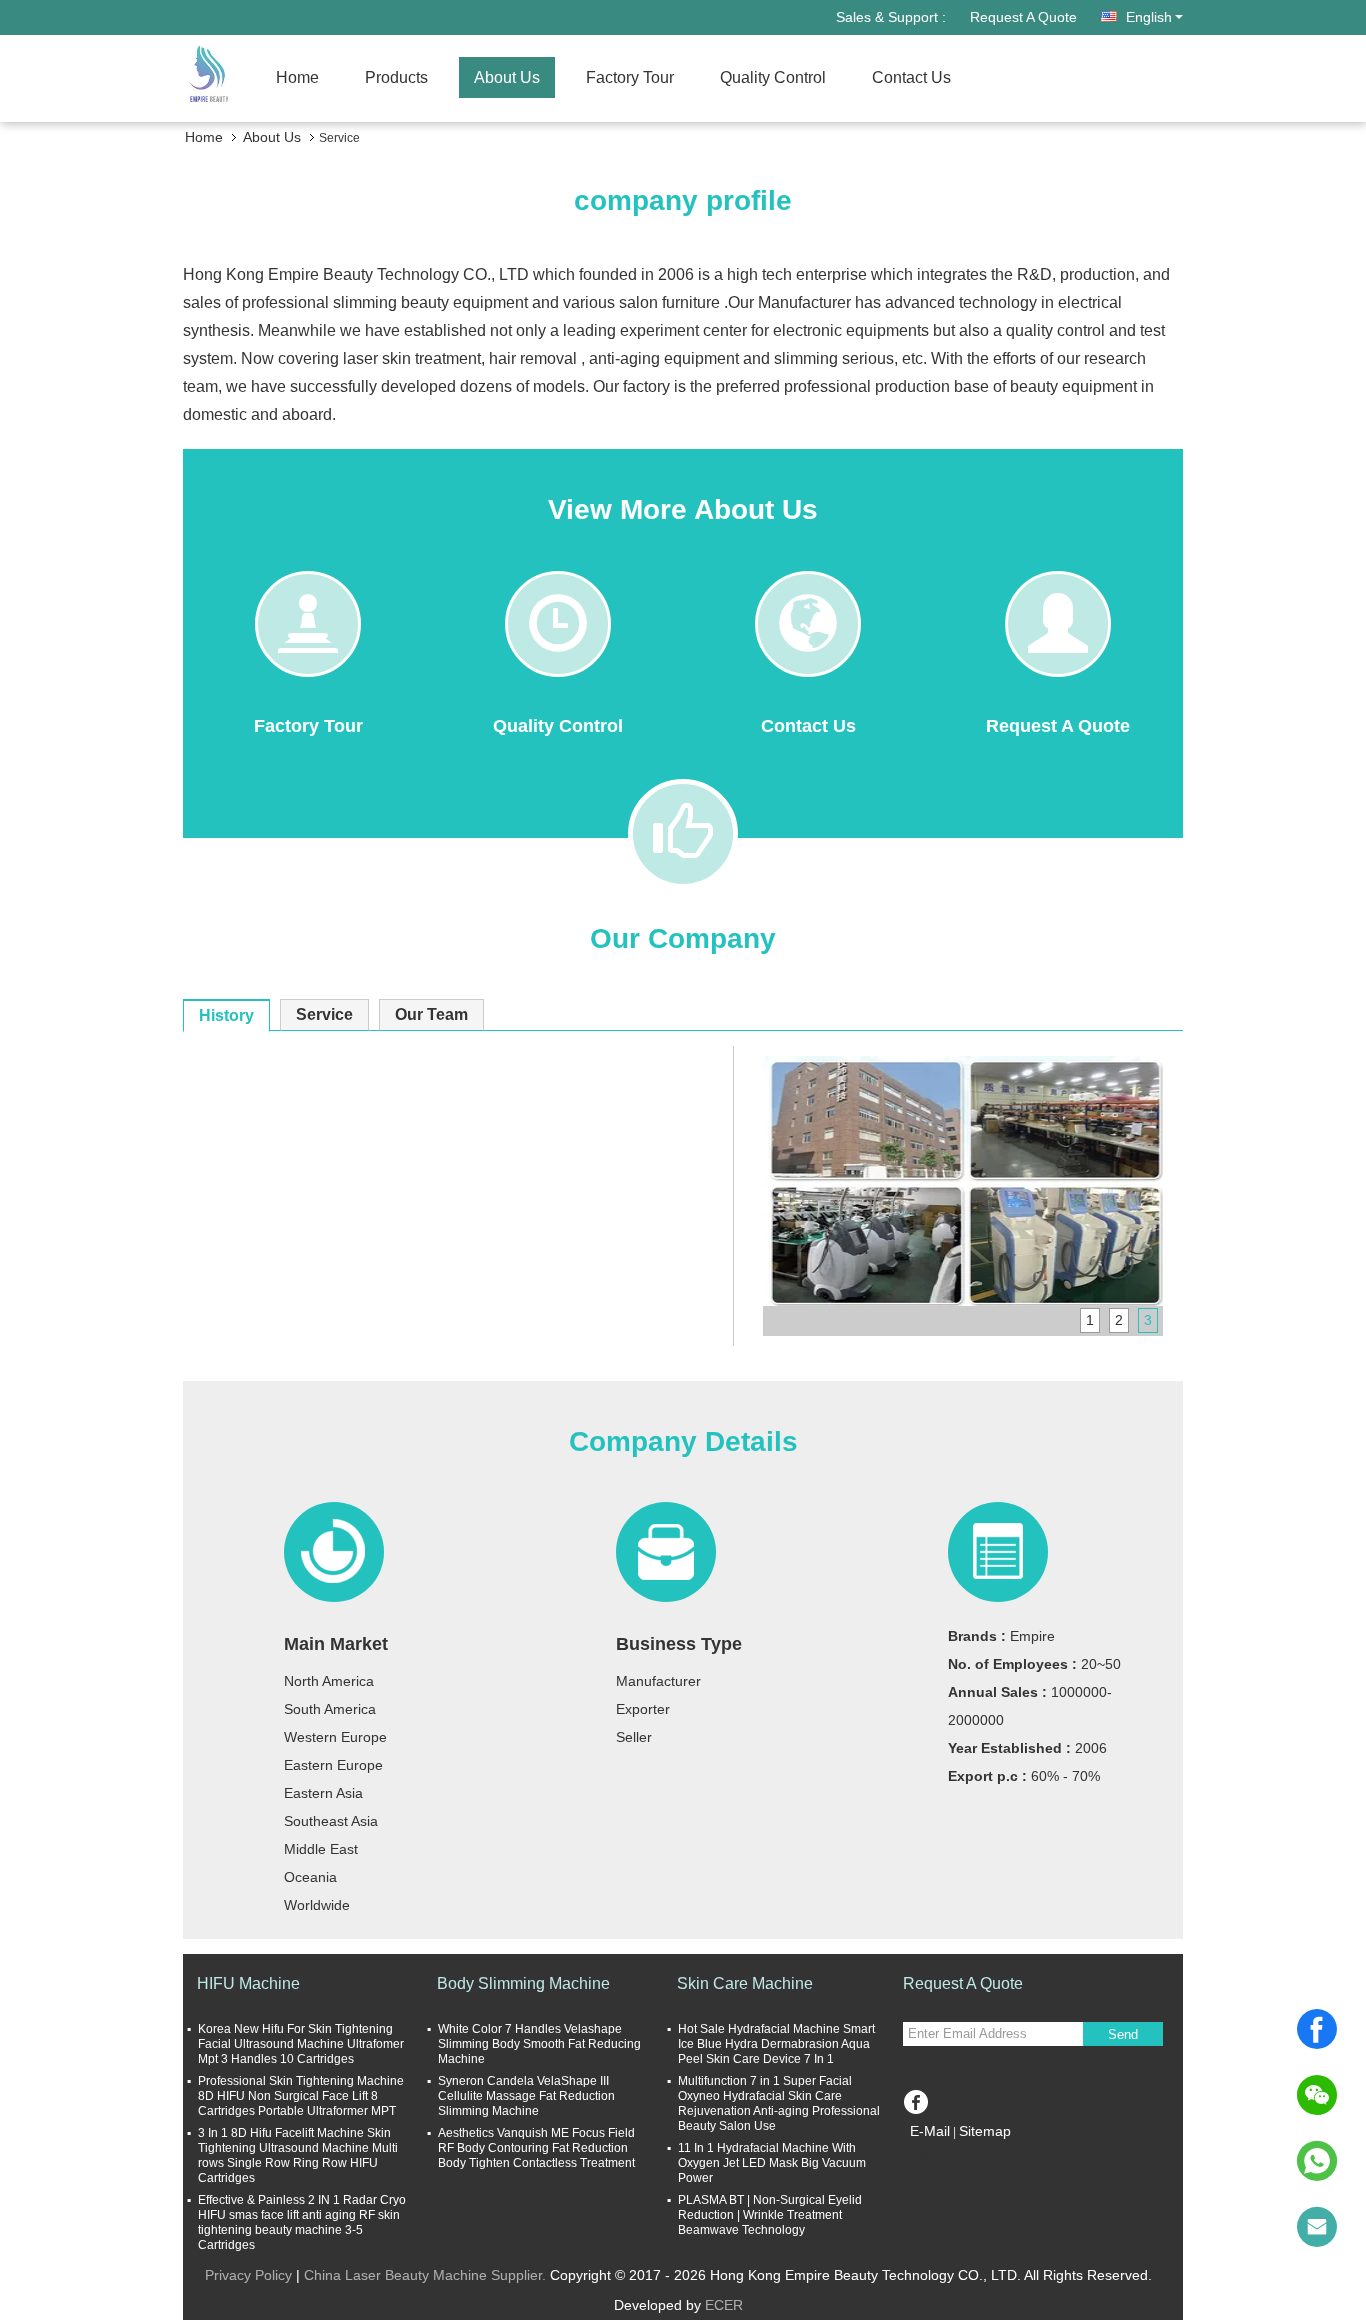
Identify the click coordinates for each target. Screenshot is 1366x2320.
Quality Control (773, 77)
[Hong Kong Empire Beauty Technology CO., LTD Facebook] (915, 2099)
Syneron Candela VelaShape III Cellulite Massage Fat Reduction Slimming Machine (526, 2096)
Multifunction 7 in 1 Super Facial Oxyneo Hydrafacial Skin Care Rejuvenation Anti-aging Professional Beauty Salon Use (779, 2103)
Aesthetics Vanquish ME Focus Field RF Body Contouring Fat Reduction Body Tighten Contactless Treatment (536, 2148)
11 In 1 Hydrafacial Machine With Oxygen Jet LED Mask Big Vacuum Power (772, 2163)
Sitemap (985, 2131)
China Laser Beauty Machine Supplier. (427, 2275)
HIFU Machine (248, 1983)
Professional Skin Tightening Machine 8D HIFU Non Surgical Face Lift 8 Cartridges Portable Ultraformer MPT (301, 2096)
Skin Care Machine (745, 1983)
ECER (724, 2305)
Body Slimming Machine (523, 1983)
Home (297, 77)
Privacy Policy (248, 2275)
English (1149, 17)
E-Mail (930, 2131)
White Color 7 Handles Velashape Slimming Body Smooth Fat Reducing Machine (539, 2044)
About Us (507, 77)
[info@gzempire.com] (1317, 2227)
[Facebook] (1317, 2029)
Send (1123, 2034)
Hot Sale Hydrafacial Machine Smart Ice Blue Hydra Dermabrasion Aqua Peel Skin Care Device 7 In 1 (776, 2044)
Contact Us (911, 77)
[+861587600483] (1317, 2161)
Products (396, 77)
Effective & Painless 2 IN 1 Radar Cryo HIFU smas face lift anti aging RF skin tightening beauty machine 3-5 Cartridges (302, 2222)
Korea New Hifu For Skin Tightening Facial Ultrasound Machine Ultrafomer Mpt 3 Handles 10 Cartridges (301, 2044)
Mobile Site (952, 2156)
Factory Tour (630, 77)
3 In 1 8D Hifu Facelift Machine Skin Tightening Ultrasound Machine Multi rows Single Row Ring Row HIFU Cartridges (298, 2155)
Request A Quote (1023, 17)
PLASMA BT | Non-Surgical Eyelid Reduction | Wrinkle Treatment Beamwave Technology (770, 2215)
